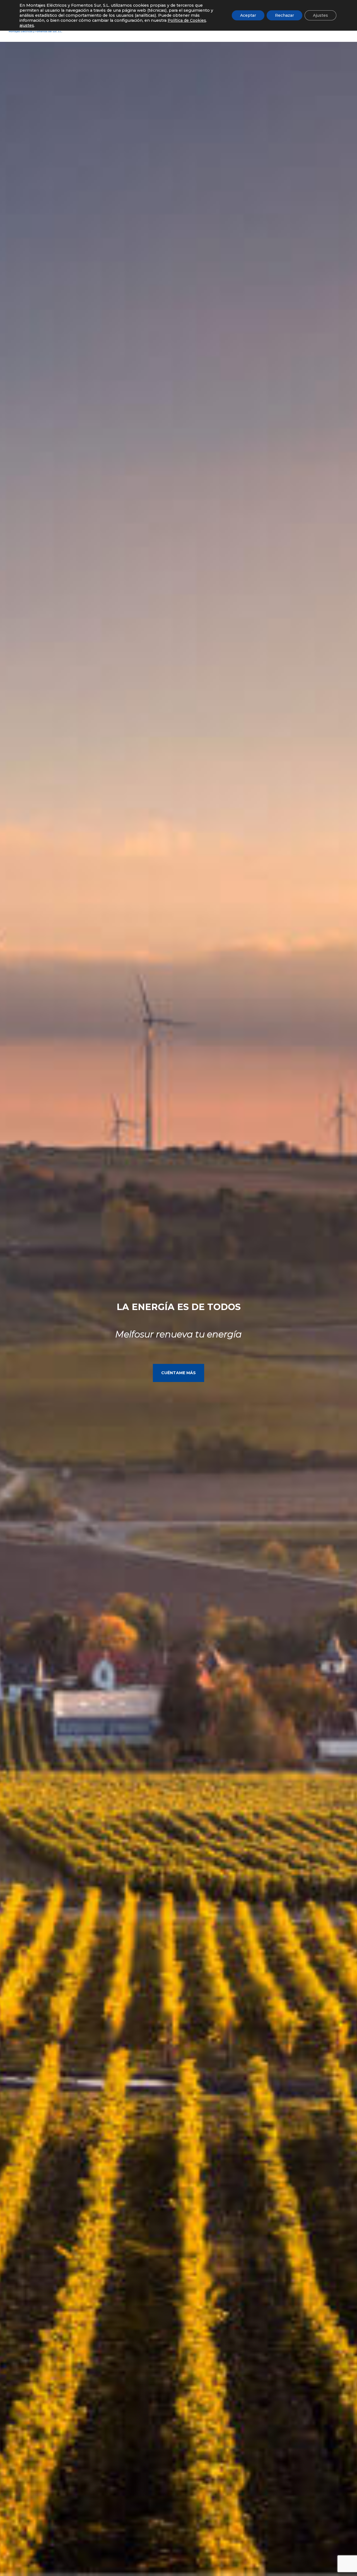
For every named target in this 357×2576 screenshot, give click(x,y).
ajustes (27, 25)
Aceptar (248, 15)
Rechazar (284, 15)
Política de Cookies (187, 20)
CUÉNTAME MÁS (178, 1373)
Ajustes (320, 15)
